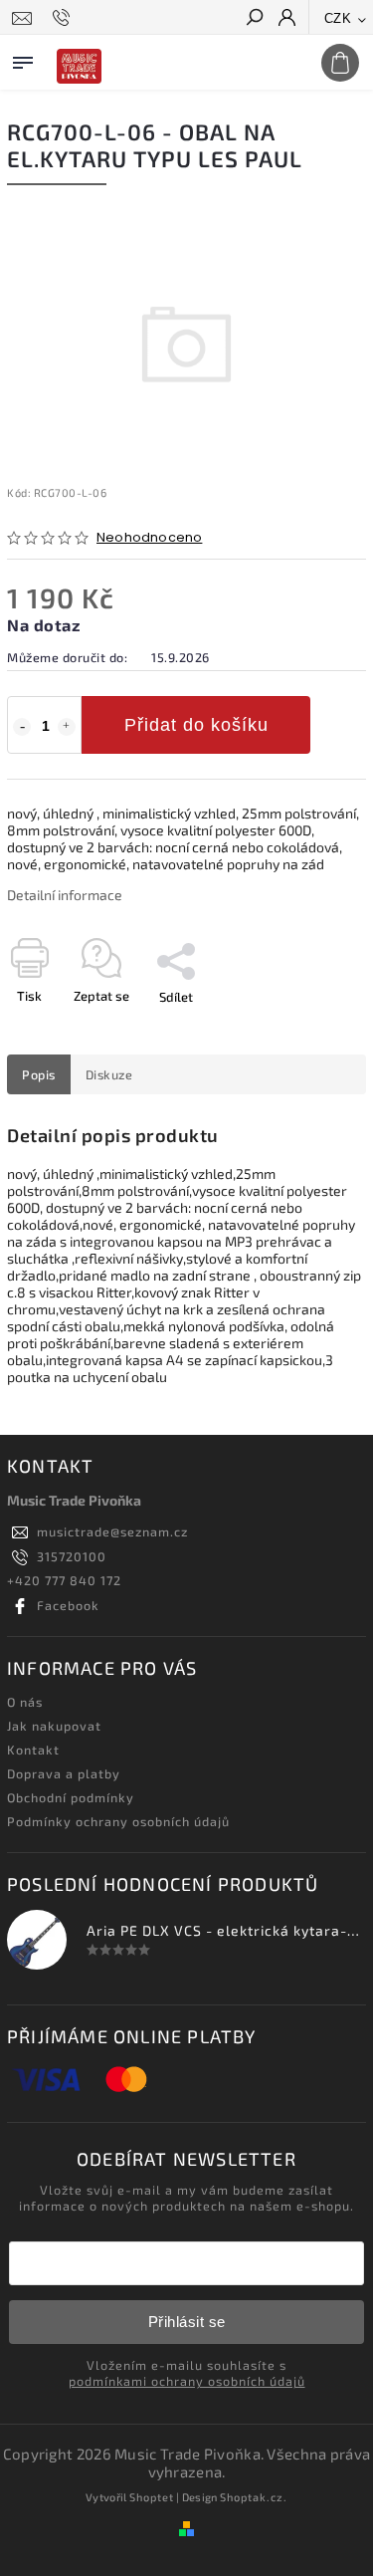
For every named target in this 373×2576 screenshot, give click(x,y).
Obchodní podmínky (71, 1797)
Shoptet (152, 2497)
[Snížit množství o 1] (22, 727)
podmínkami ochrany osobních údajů (187, 2381)
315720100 (72, 1556)
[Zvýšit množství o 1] (67, 727)
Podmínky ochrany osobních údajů (118, 1821)
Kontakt (33, 1750)
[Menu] (23, 59)
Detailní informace (65, 895)
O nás (25, 1702)
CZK (338, 18)
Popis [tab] (39, 1074)
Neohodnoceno (149, 538)
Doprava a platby (64, 1773)
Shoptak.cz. (254, 2497)
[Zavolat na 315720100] (64, 18)
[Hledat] (254, 19)
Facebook (68, 1605)
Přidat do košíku (196, 725)
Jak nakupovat (54, 1726)
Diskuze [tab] (109, 1074)
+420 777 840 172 (64, 1580)
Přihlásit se (187, 2322)
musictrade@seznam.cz (112, 1531)
